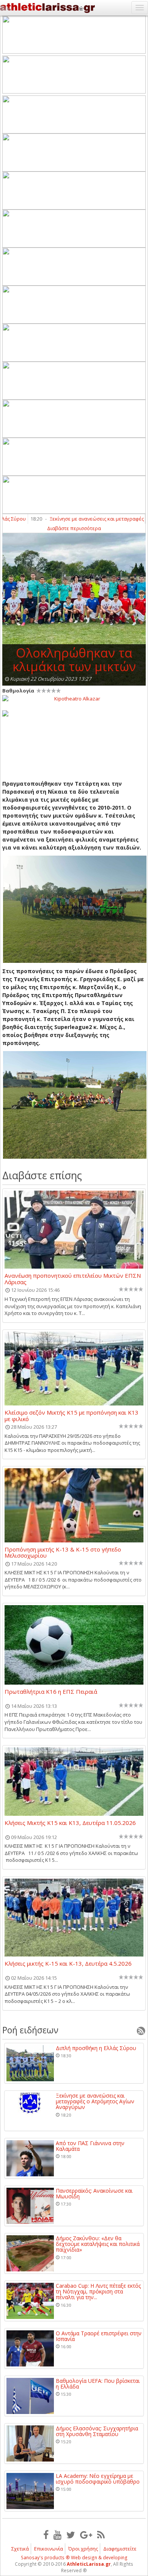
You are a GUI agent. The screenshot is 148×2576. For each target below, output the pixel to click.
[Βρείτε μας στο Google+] (86, 2535)
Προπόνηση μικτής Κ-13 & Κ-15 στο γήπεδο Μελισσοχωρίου (63, 1552)
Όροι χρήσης (83, 2549)
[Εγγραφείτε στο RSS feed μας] (101, 2535)
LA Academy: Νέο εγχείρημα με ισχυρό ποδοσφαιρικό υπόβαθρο (98, 2479)
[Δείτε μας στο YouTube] (57, 2535)
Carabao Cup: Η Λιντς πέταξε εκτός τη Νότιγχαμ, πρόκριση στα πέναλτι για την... (98, 2292)
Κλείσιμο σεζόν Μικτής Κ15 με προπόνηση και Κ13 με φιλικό (72, 1415)
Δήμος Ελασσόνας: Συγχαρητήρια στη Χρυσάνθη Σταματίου (97, 2431)
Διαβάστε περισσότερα (74, 528)
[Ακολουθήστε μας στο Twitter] (71, 2535)
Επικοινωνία (49, 2549)
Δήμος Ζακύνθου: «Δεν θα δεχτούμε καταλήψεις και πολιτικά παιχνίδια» (98, 2244)
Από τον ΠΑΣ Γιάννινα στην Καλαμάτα (90, 2146)
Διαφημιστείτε (120, 2549)
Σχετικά (20, 2549)
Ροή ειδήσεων (30, 2030)
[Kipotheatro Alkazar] (74, 698)
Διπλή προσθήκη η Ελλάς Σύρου (96, 2048)
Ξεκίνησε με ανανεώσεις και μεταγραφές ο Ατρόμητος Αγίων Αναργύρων (95, 2101)
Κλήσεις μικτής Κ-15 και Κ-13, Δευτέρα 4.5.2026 (68, 1964)
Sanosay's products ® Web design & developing (74, 2558)
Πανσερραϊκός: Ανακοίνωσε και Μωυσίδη (94, 2194)
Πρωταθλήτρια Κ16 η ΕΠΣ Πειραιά (51, 1692)
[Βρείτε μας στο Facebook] (46, 2535)
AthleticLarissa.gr (89, 2564)
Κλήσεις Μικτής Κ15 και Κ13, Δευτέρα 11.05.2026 (70, 1823)
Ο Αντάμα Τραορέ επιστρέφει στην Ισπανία (99, 2336)
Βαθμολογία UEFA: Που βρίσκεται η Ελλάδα (98, 2384)
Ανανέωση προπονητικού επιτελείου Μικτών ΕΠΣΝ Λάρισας (73, 1278)
